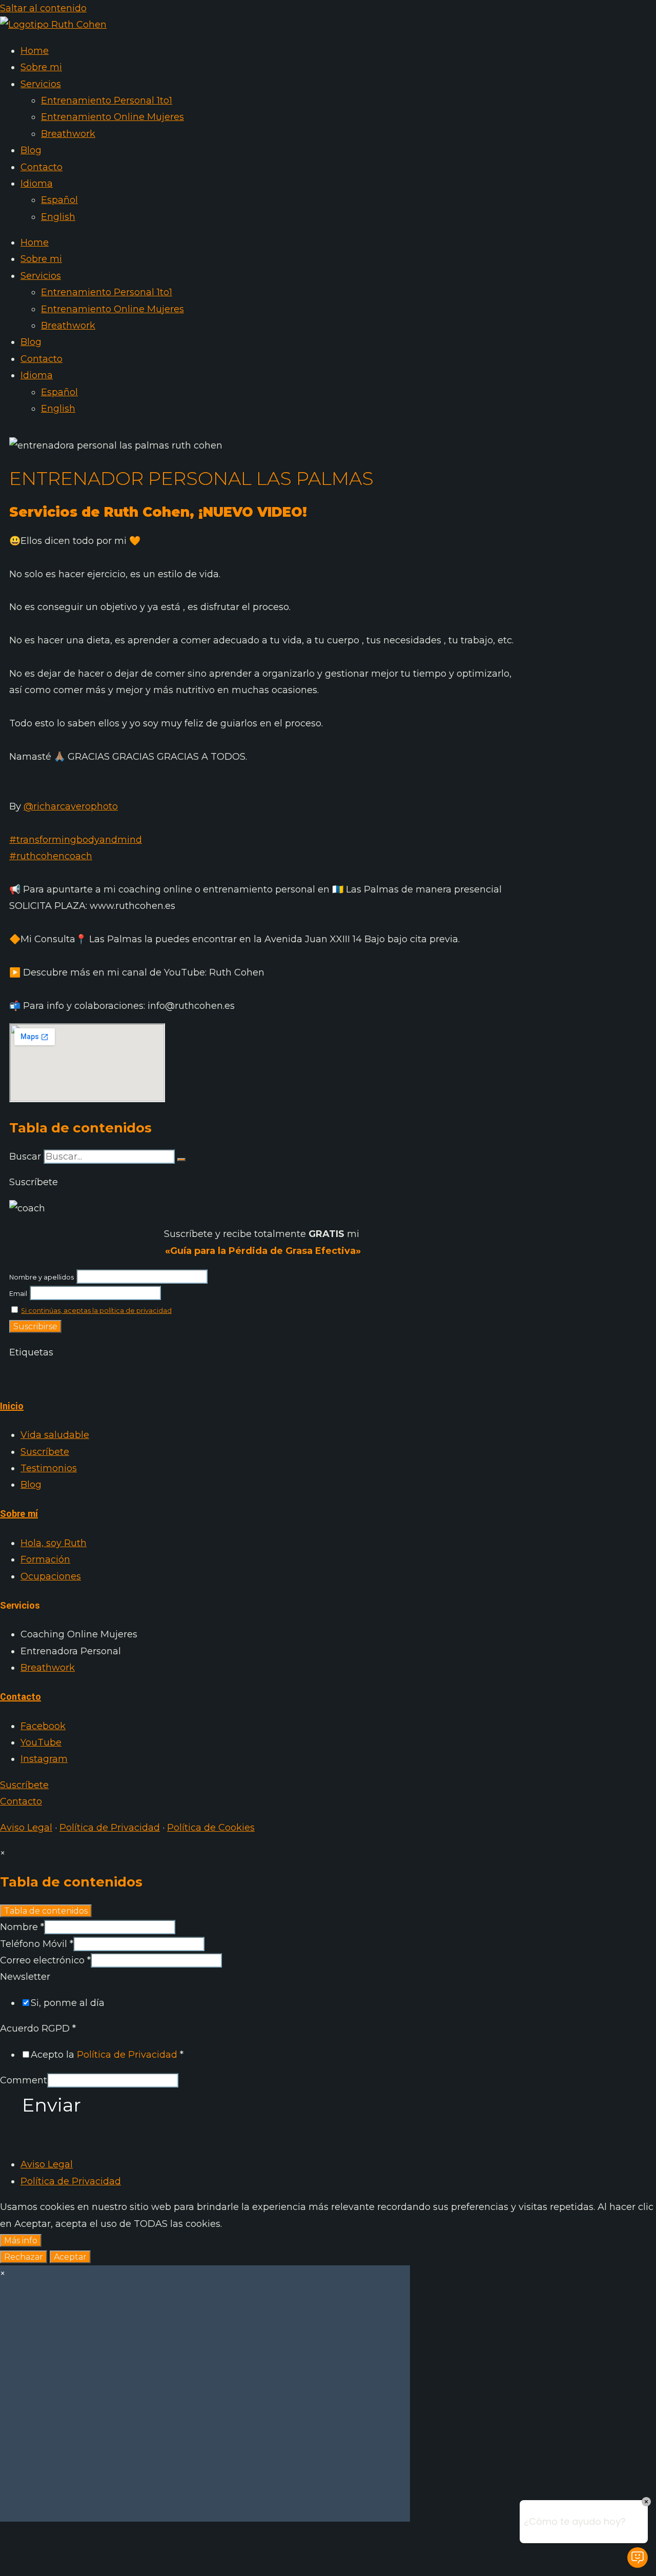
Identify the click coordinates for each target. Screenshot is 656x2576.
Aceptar (70, 2257)
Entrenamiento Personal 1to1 (107, 100)
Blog (31, 150)
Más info (21, 2240)
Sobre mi (41, 67)
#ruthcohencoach (51, 856)
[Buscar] (181, 1160)
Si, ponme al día (68, 2003)
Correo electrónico (45, 1960)
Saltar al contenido (43, 8)
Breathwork (68, 134)
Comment (24, 2080)
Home (35, 51)
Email (18, 1294)
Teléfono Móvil (37, 1944)
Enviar (52, 2105)
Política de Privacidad (110, 1828)
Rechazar (24, 2257)
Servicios (41, 84)
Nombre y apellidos (42, 1277)
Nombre (22, 1927)
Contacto (42, 167)
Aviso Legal (26, 1828)
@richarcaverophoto (71, 806)
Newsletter (25, 1977)
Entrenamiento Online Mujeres (112, 117)
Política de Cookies (211, 1828)
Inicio (12, 1406)
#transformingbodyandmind (76, 840)
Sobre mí (19, 1514)
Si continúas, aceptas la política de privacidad (96, 1311)
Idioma (37, 184)
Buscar (25, 1157)
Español (59, 200)
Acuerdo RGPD (38, 2029)
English (58, 217)
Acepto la (107, 2055)
